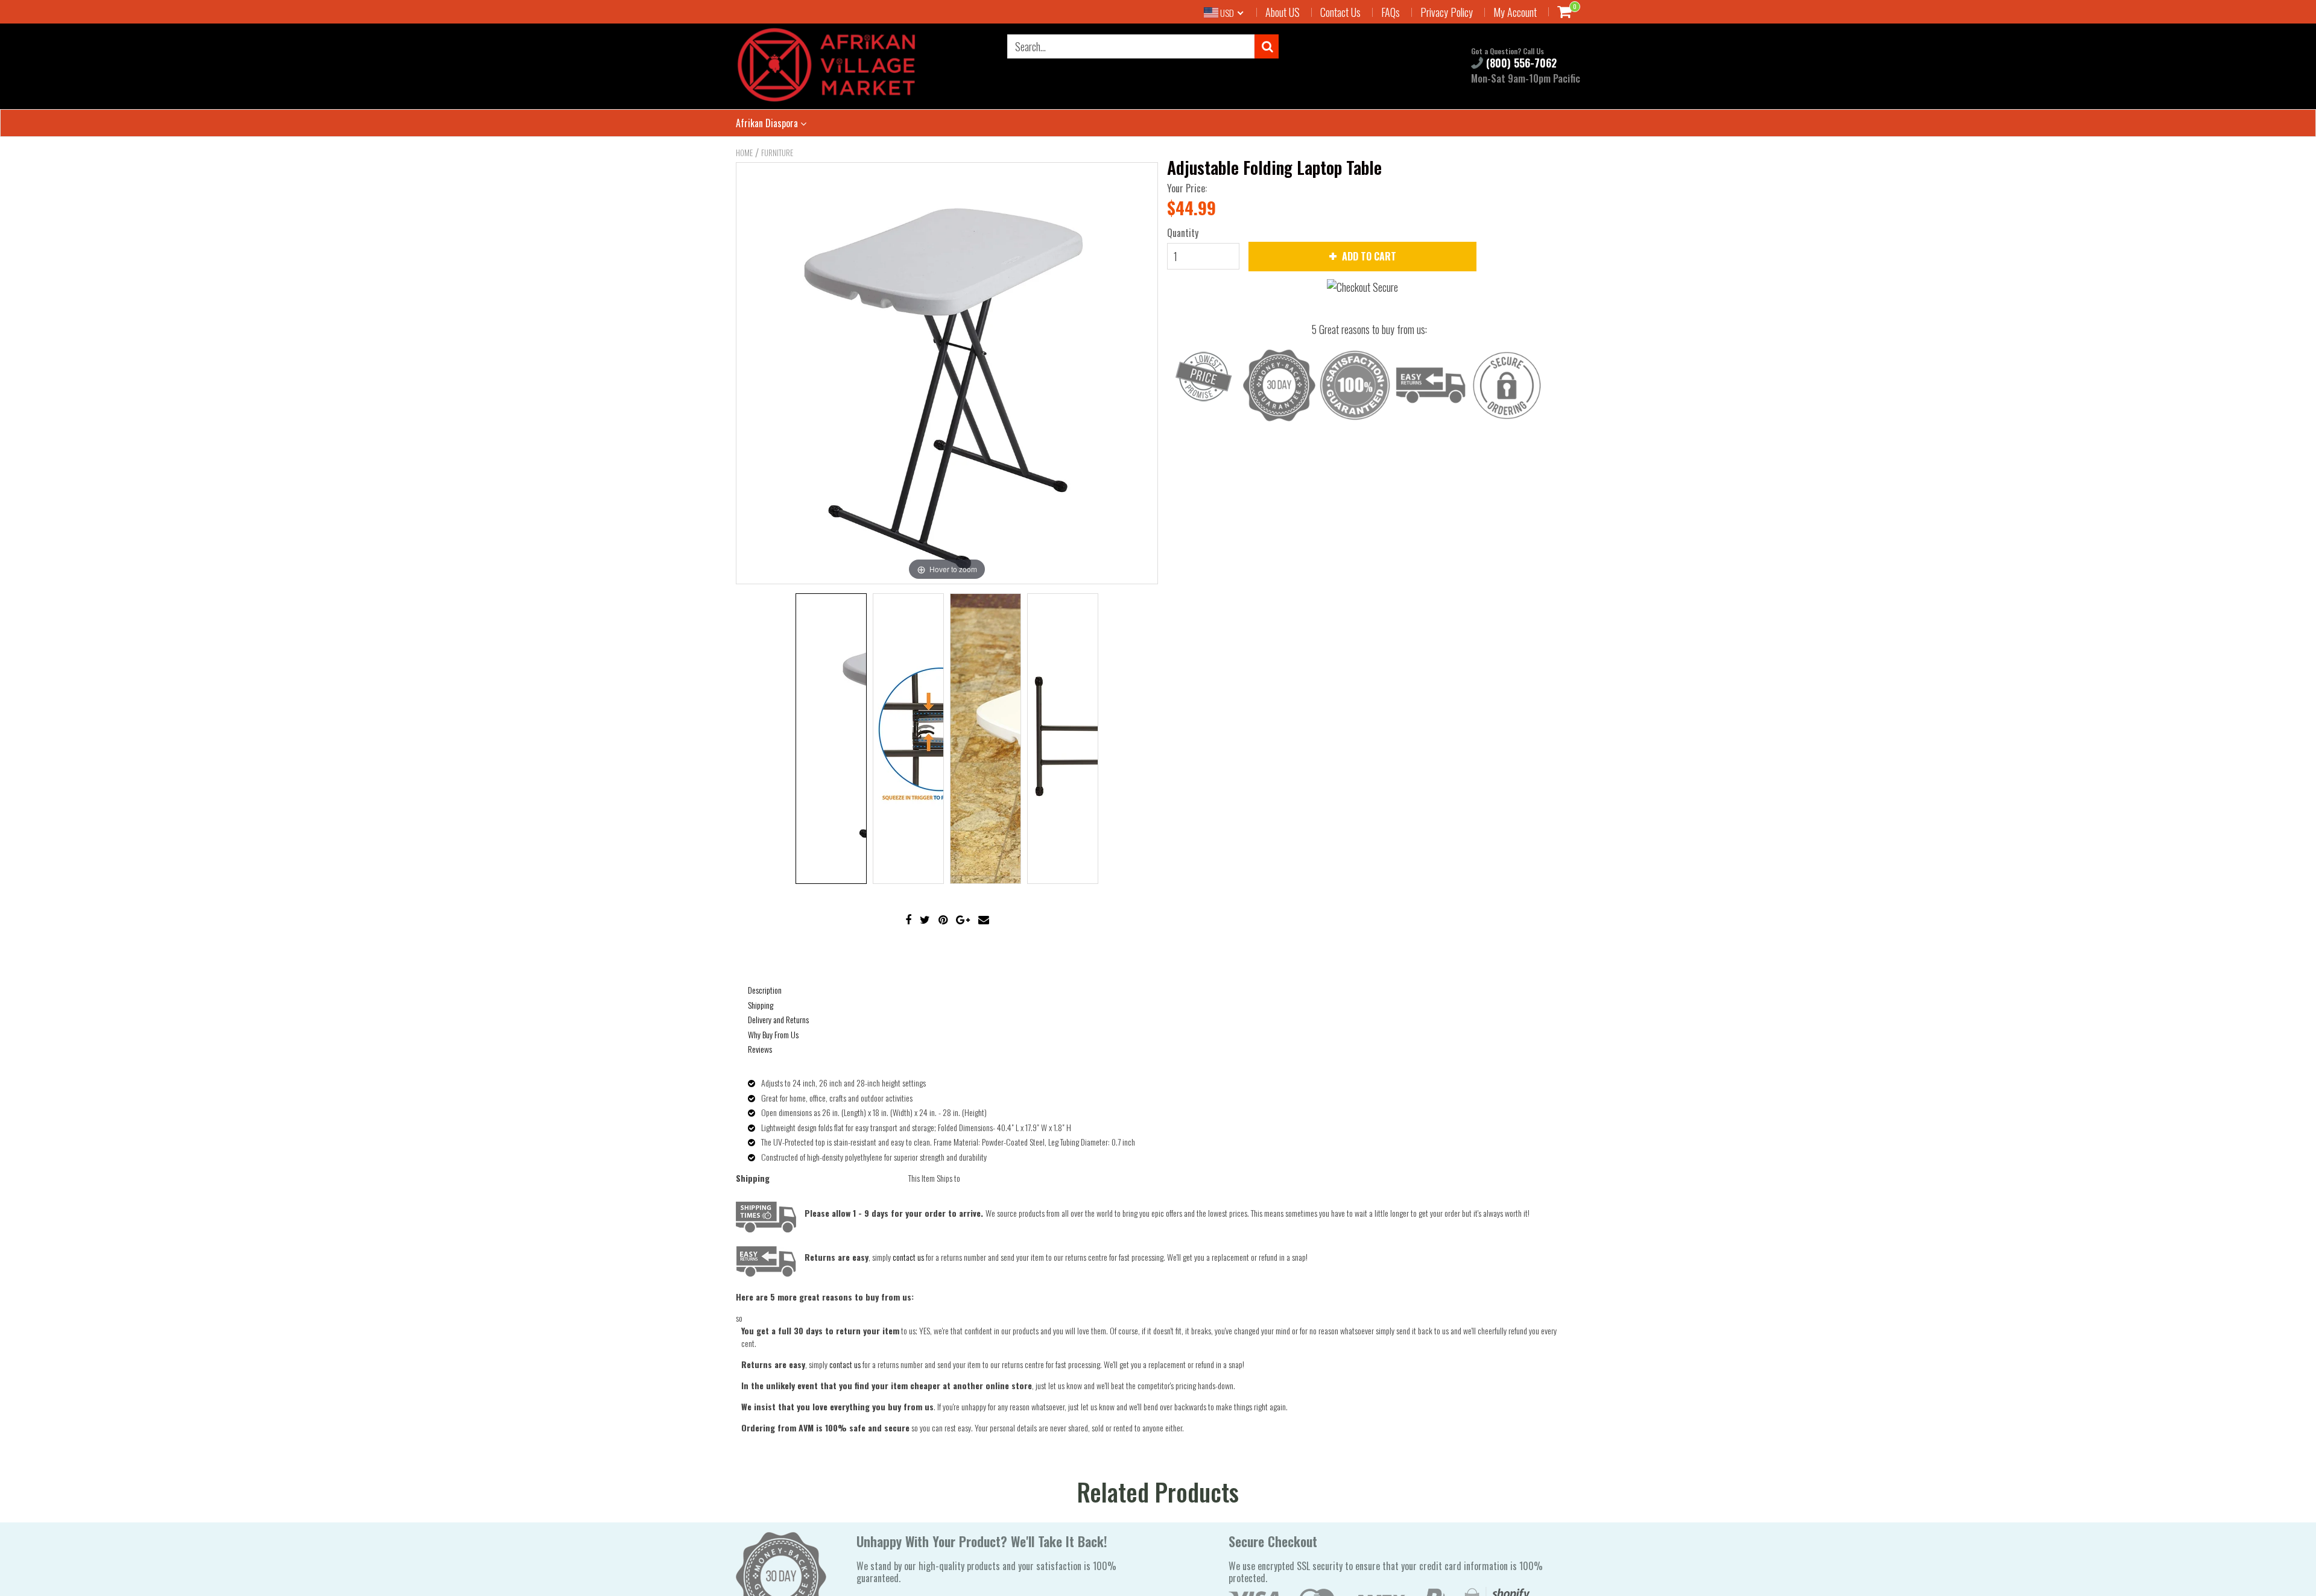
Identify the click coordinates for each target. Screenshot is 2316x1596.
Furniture (777, 153)
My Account (1515, 12)
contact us (845, 1364)
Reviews (760, 1049)
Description (765, 990)
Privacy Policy (1447, 12)
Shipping (761, 1005)
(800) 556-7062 (1520, 63)
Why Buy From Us (773, 1034)
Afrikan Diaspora (768, 123)
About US (1283, 12)
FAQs (1391, 12)
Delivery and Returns (778, 1019)
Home (744, 153)
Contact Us (1340, 12)
